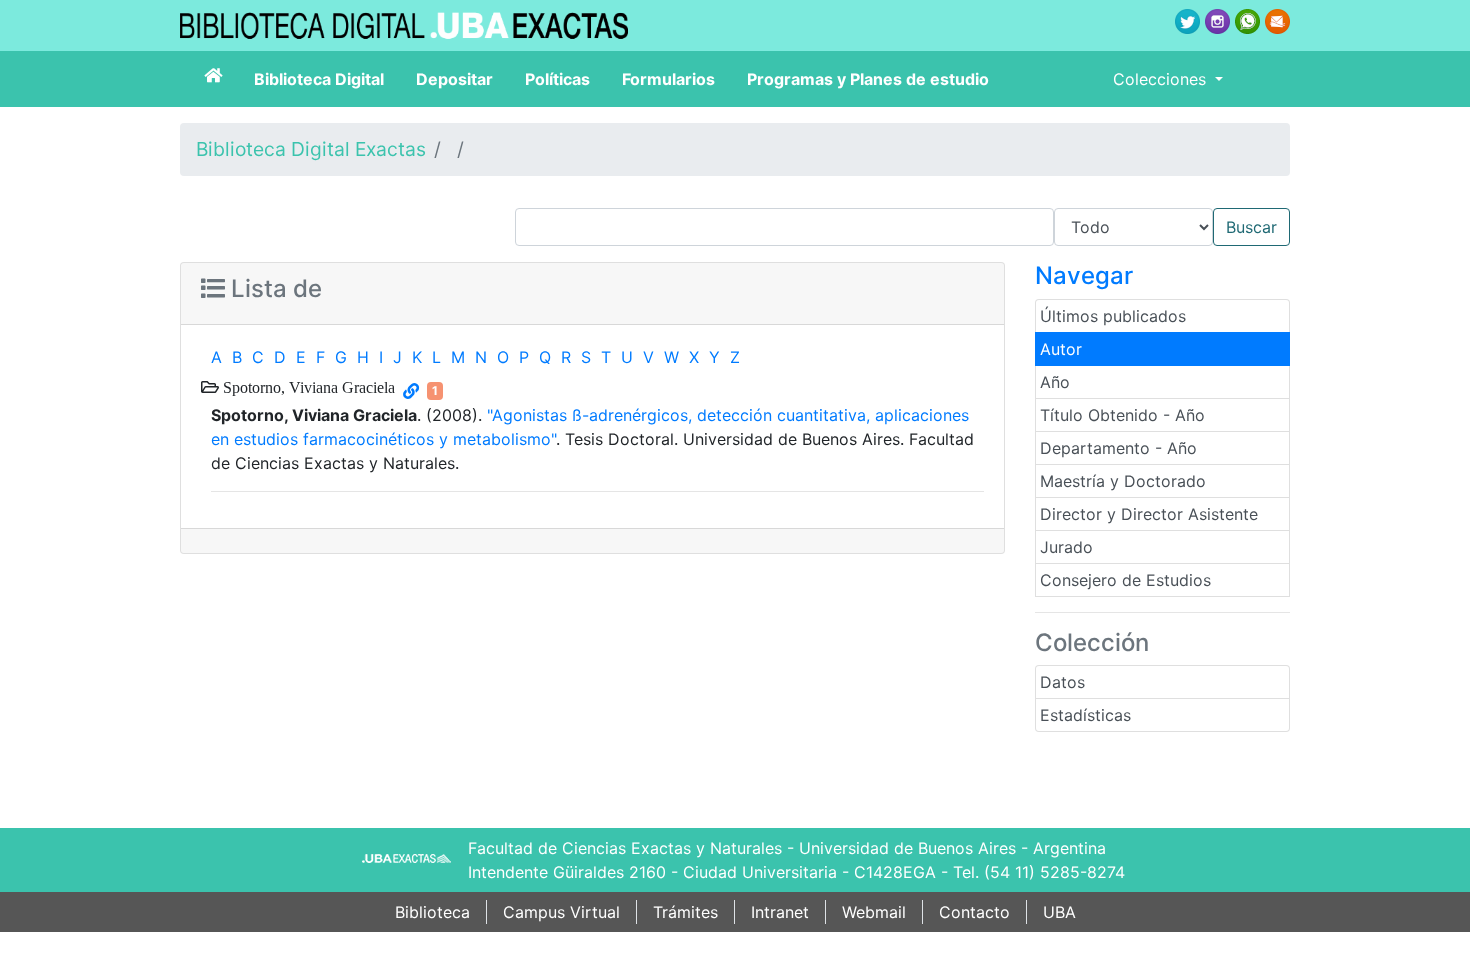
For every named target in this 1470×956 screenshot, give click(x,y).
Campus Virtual (561, 912)
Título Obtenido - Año (1122, 415)
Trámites (685, 912)
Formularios (668, 79)
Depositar (454, 79)
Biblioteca (432, 912)
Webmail (874, 912)
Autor (1061, 349)
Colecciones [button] (1162, 79)
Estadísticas (1085, 715)
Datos (1062, 682)
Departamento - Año (1118, 448)
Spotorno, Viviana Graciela (307, 387)
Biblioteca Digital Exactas (311, 149)
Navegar (1084, 275)
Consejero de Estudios (1125, 580)
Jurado (1066, 547)
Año (1055, 382)
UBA (1059, 912)
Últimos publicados (1113, 316)
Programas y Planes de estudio (868, 79)
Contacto (974, 912)
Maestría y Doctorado (1123, 481)
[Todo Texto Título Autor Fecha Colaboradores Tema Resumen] (902, 227)
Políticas (557, 79)
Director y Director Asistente (1149, 514)
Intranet (780, 912)
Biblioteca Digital (319, 79)
